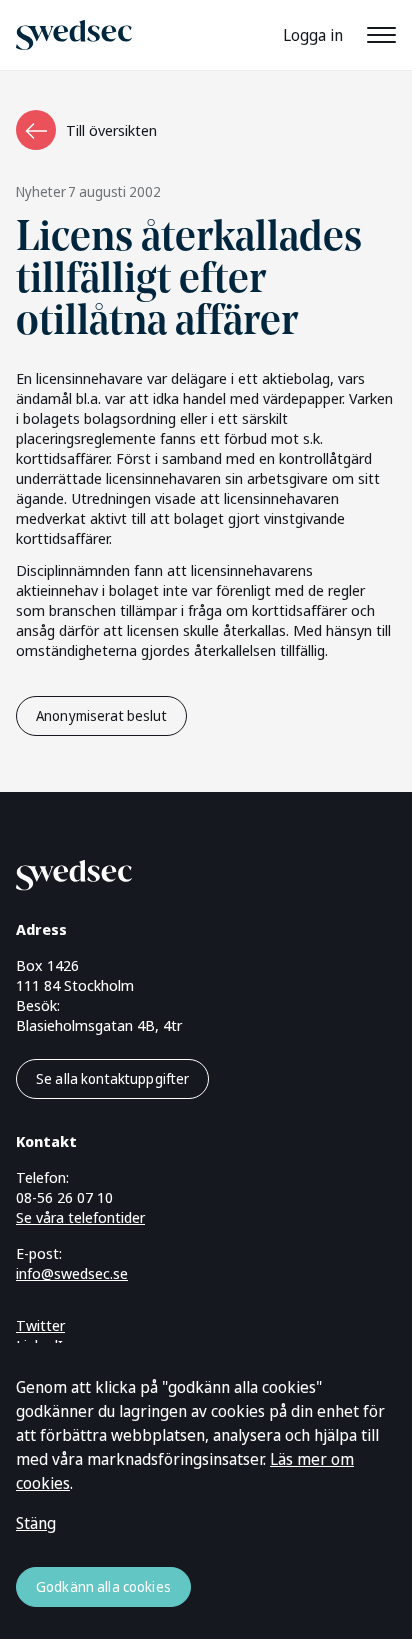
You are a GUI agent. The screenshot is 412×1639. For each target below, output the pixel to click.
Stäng (36, 1523)
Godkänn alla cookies (103, 1586)
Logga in (313, 35)
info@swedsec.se (72, 1273)
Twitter (40, 1325)
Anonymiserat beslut (101, 715)
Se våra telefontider (80, 1217)
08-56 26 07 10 (64, 1197)
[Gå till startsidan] (182, 871)
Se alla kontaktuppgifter (112, 1078)
